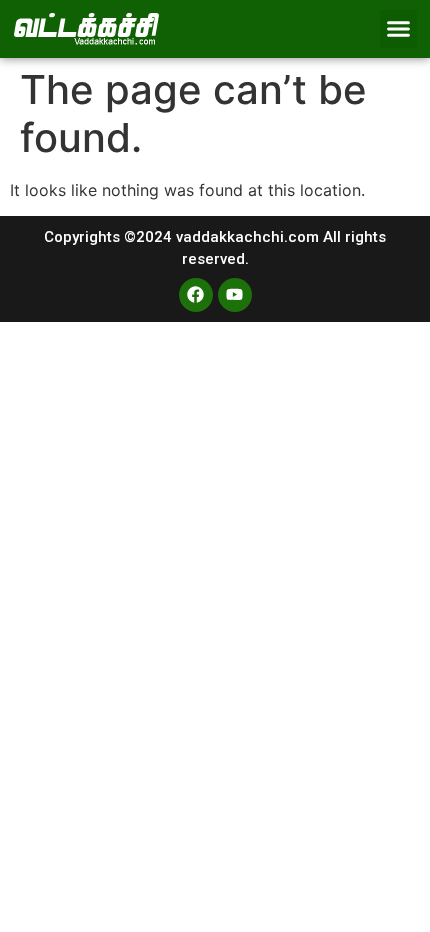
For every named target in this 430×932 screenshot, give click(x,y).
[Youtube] (235, 295)
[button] (399, 29)
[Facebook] (196, 295)
